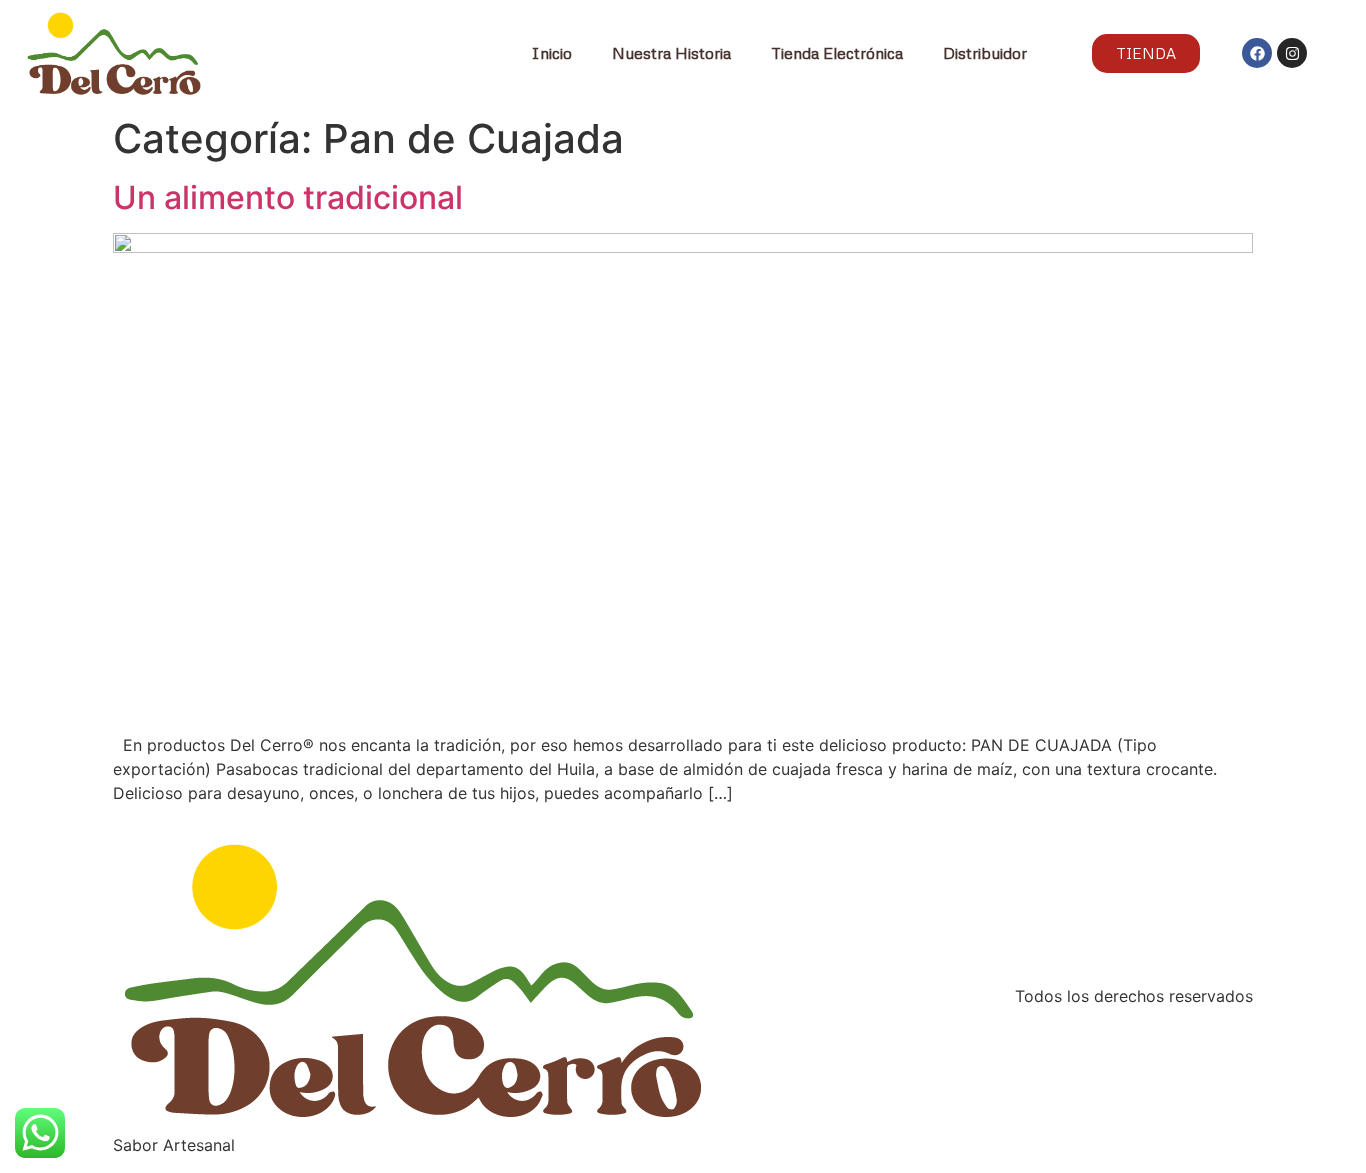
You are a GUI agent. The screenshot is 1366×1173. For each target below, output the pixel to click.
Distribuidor (985, 53)
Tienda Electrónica (837, 53)
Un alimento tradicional (288, 197)
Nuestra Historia (671, 53)
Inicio (551, 53)
